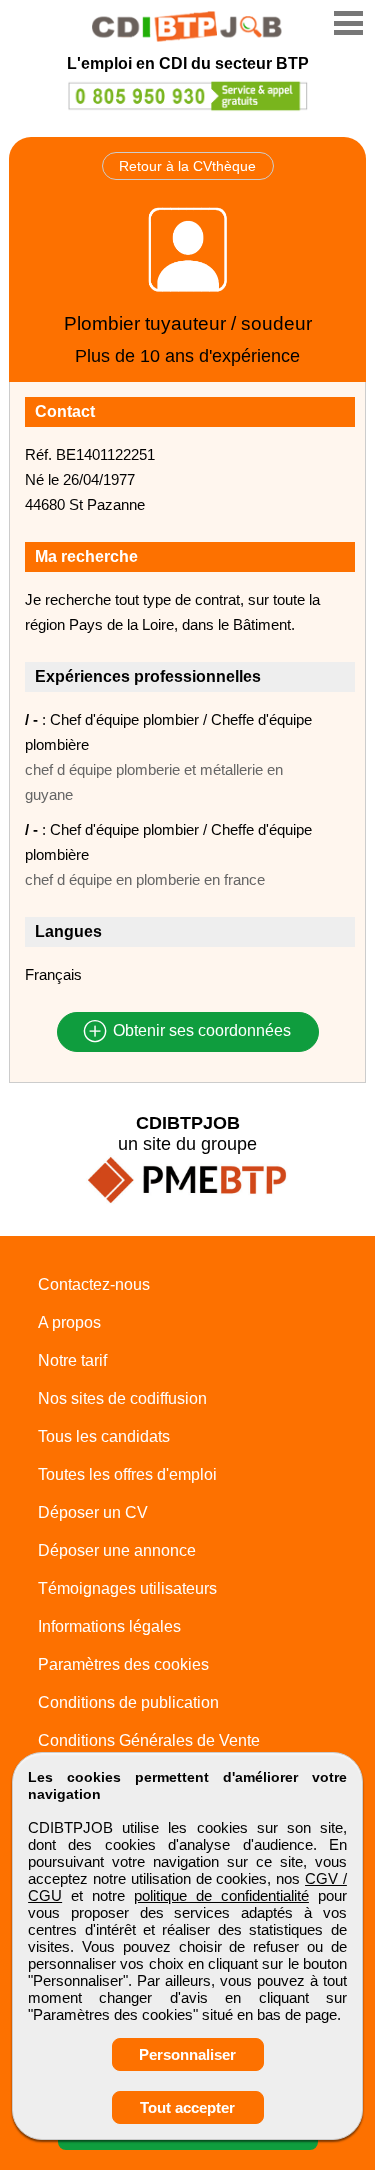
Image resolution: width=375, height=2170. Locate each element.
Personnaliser (187, 2054)
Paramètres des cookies (123, 1664)
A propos (69, 1322)
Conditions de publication (128, 1702)
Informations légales (109, 1626)
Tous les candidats (104, 1436)
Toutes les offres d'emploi (127, 1474)
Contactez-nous (94, 1284)
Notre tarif (72, 1360)
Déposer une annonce (117, 1550)
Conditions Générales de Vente (149, 1740)
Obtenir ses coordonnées (200, 1031)
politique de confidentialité (221, 1895)
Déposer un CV (93, 1512)
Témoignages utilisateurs (127, 1588)
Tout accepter (187, 2107)
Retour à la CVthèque (187, 166)
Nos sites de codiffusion (122, 1398)
